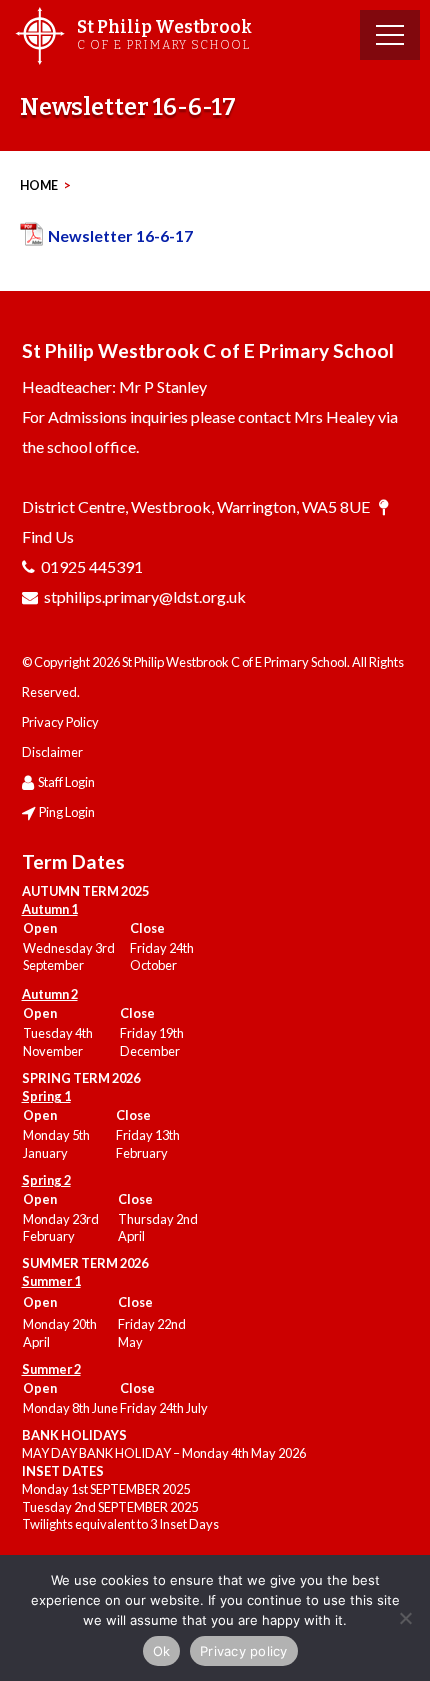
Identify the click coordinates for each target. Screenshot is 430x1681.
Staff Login (66, 782)
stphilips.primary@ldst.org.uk (145, 596)
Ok (162, 1651)
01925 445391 (92, 566)
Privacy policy (244, 1651)
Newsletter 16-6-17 (120, 235)
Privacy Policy (60, 722)
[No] (405, 1618)
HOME (39, 185)
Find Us (48, 536)
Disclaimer (52, 752)
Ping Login (67, 812)
